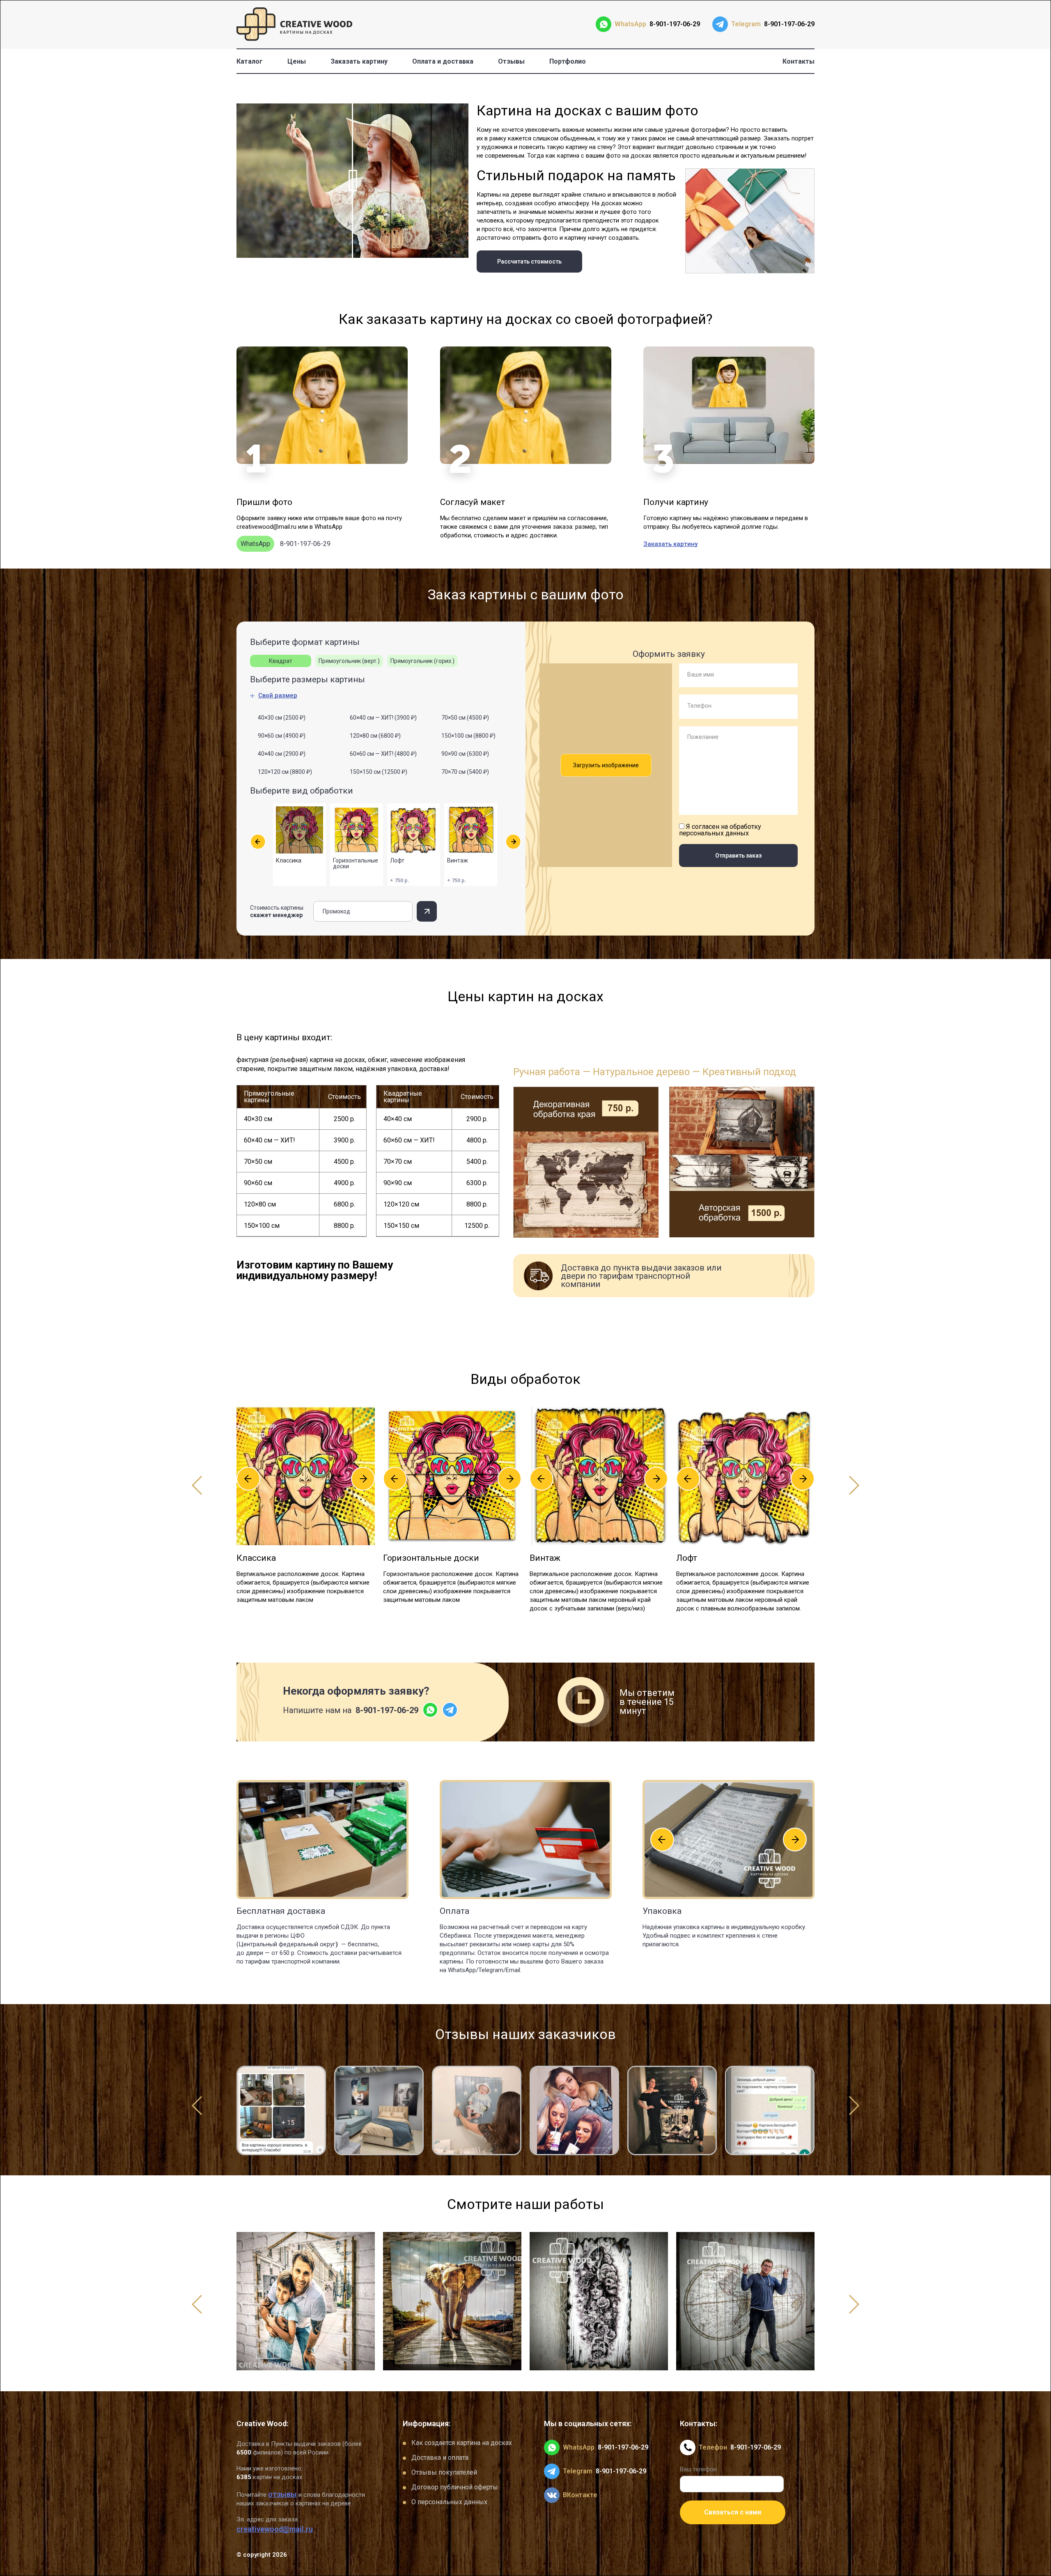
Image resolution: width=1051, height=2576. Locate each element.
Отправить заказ (738, 856)
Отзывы (511, 61)
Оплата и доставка (443, 61)
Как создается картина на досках (462, 2443)
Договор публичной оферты (455, 2487)
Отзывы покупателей (444, 2472)
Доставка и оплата (440, 2458)
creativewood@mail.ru (275, 2529)
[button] (248, 1479)
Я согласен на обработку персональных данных (720, 830)
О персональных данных (449, 2502)
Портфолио (568, 61)
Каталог (250, 61)
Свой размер (278, 696)
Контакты (799, 61)
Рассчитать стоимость (529, 261)
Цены (297, 61)
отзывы (282, 2494)
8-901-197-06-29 (387, 1710)
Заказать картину (359, 61)
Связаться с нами (733, 2512)
